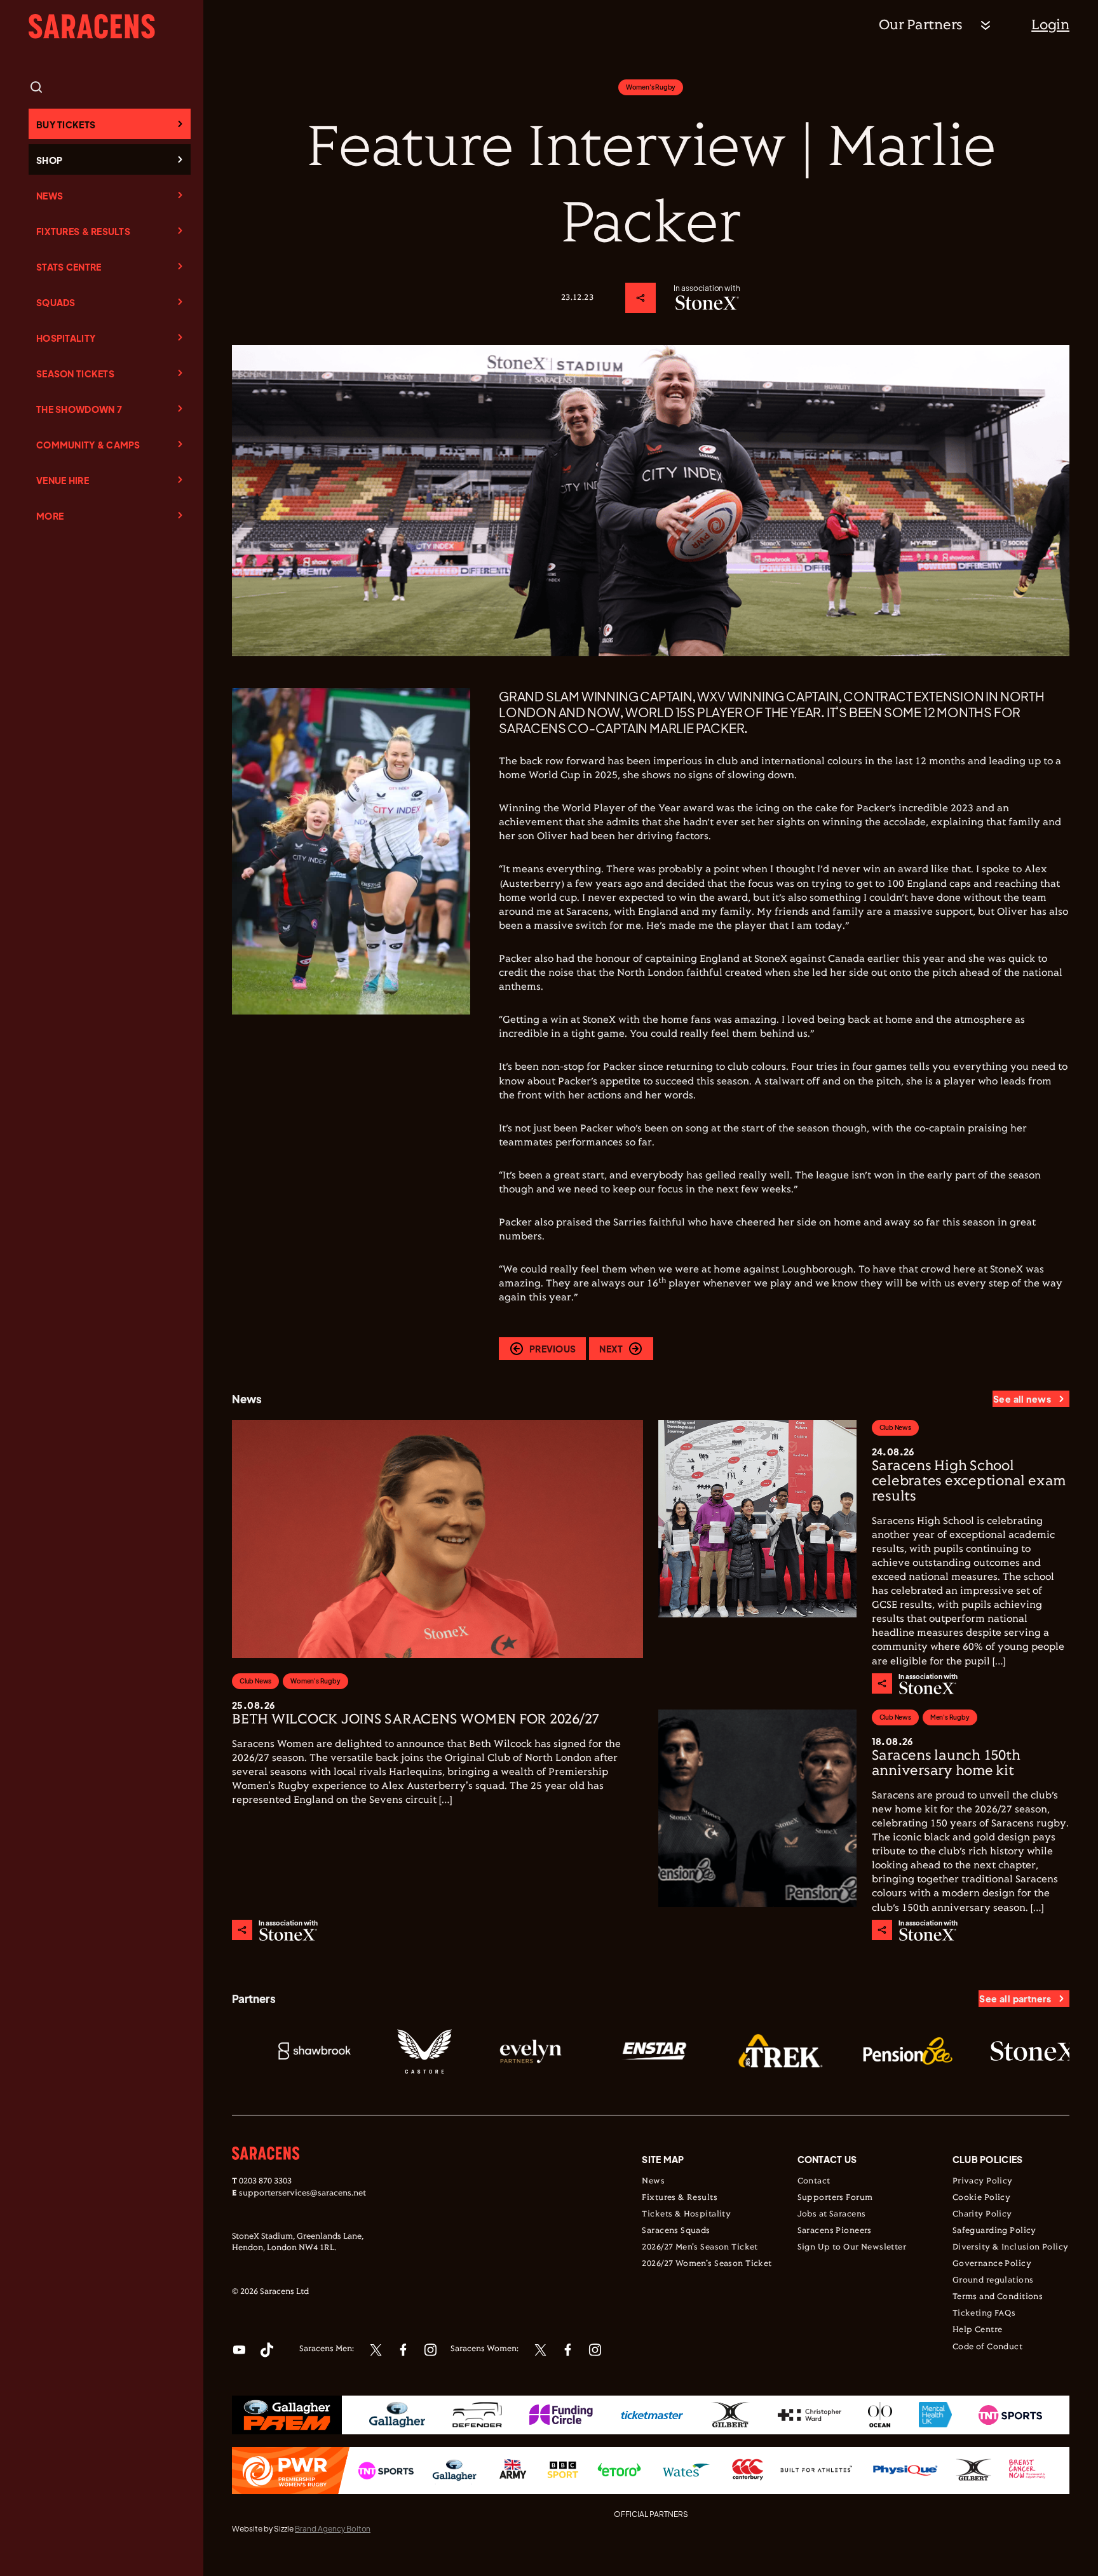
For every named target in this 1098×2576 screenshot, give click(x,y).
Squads (56, 302)
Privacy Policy (983, 2182)
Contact (814, 2182)
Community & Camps (88, 445)
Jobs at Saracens (832, 2215)
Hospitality (66, 338)
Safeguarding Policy (994, 2231)
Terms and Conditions (998, 2297)
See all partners (1015, 1999)
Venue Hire (63, 480)
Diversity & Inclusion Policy (1011, 2248)
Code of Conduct (987, 2347)
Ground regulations (993, 2281)
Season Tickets (75, 374)
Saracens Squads (676, 2231)
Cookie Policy (981, 2198)
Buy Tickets (66, 125)
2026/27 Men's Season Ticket (700, 2248)
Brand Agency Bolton (333, 2529)
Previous (552, 1349)
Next (611, 1349)
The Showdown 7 (79, 409)
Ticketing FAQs (984, 2314)
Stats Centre (69, 267)
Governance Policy (992, 2264)
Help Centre (978, 2330)
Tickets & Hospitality (686, 2215)
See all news (1022, 1399)
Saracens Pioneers (835, 2231)
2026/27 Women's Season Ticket (707, 2264)
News (50, 196)
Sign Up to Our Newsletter (852, 2248)
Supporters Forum (835, 2198)
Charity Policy (982, 2215)
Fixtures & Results (83, 231)
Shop (49, 160)
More (50, 516)
